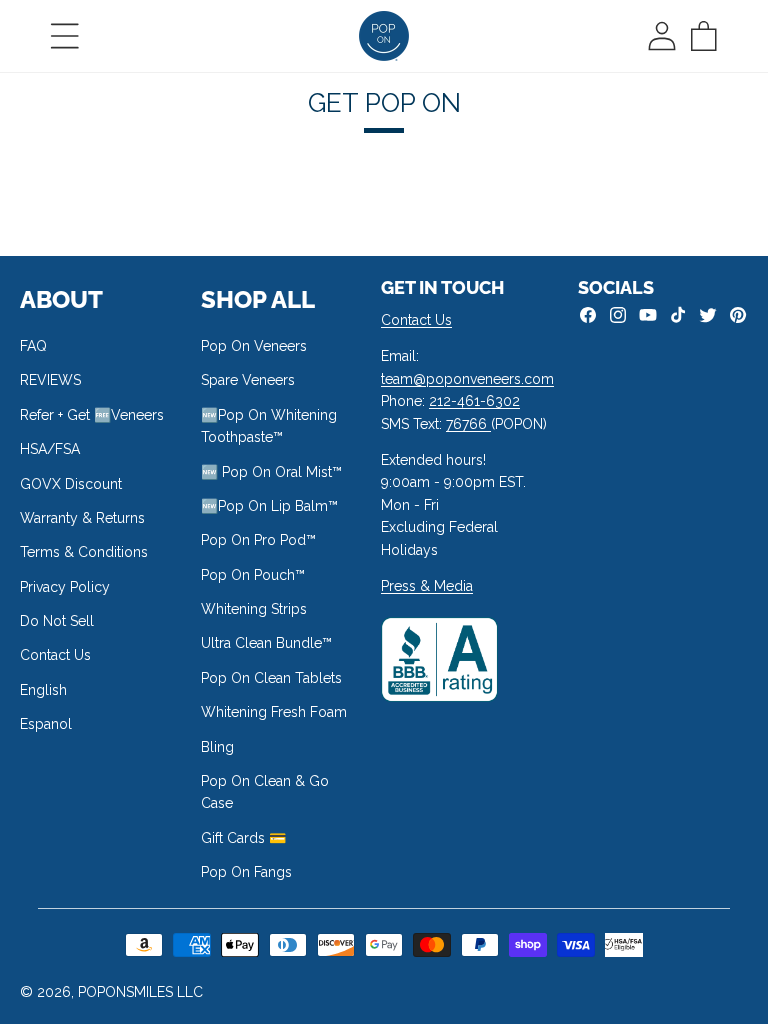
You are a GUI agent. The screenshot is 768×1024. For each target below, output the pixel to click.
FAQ (33, 346)
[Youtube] (648, 315)
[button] (65, 36)
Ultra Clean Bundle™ (266, 643)
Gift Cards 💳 (243, 838)
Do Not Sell (57, 621)
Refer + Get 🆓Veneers (92, 415)
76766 (468, 424)
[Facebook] (588, 315)
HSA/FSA (50, 449)
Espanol (46, 724)
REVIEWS (50, 380)
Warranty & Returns (82, 518)
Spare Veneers (248, 380)
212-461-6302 (474, 401)
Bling (217, 747)
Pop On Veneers (254, 346)
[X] (708, 315)
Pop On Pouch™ (253, 575)
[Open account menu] (662, 36)
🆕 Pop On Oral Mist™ (271, 472)
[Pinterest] (738, 315)
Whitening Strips (254, 609)
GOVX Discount (71, 484)
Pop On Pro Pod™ (258, 540)
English (43, 690)
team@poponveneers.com (467, 379)
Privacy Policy (65, 587)
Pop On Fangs (246, 872)
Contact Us (55, 655)
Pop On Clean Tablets (271, 678)
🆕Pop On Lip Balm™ (269, 506)
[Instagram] (618, 315)
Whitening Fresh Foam (274, 712)
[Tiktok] (678, 315)
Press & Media (427, 586)
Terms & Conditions (84, 552)
